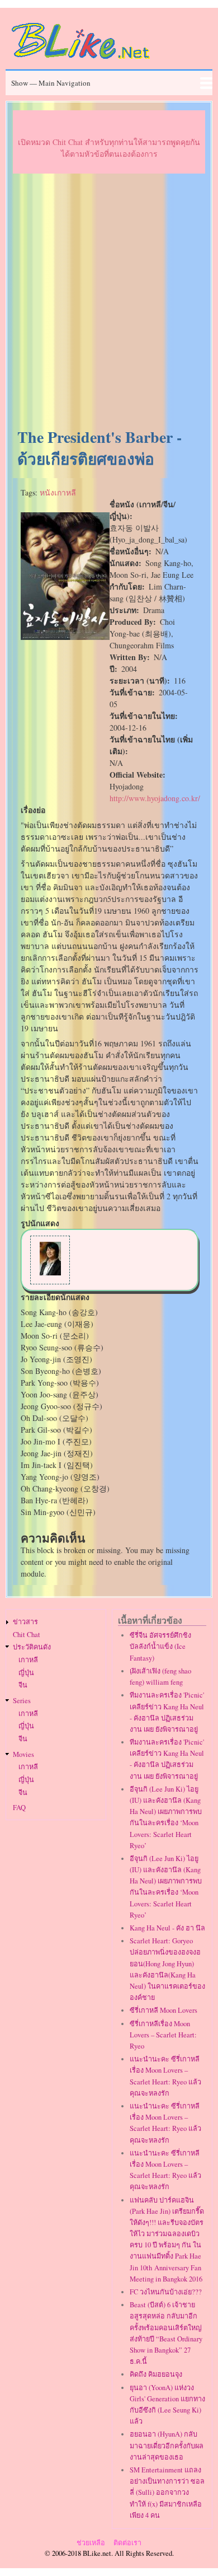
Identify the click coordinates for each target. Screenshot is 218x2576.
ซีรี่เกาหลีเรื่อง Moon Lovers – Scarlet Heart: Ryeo (163, 2035)
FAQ (19, 1808)
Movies (23, 1754)
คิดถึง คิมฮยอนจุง (156, 2374)
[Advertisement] (109, 301)
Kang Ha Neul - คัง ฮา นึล (167, 1928)
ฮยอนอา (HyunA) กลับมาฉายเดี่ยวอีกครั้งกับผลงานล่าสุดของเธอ (167, 2445)
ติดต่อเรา (127, 2543)
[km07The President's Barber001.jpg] (65, 637)
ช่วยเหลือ (91, 2543)
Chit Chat (27, 1635)
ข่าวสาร (25, 1622)
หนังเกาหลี (58, 492)
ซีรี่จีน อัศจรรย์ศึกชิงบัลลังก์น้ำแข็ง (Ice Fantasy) (160, 1646)
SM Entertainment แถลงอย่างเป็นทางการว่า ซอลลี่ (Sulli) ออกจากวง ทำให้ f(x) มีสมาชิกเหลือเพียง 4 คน (167, 2493)
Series (22, 1701)
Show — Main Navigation (51, 83)
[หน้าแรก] (81, 61)
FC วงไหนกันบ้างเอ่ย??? (166, 2292)
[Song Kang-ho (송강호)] (50, 1272)
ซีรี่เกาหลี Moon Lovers (163, 2010)
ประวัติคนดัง (32, 1647)
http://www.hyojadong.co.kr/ (155, 798)
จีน (23, 1685)
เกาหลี (28, 1660)
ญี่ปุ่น (26, 1673)
